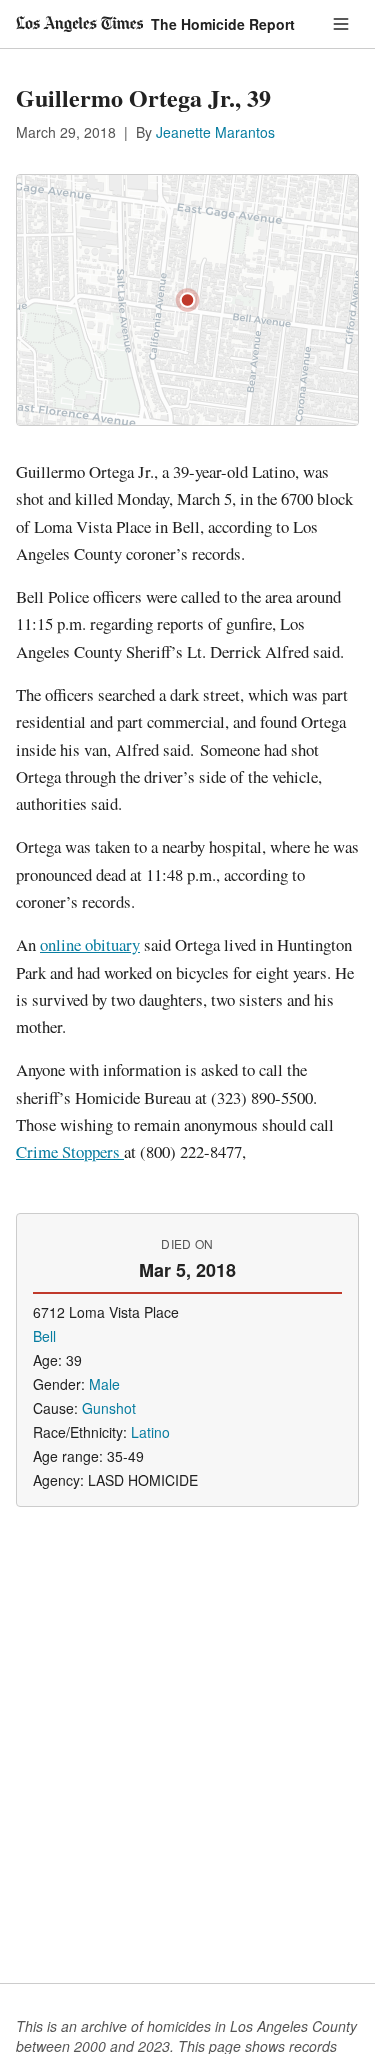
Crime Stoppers (70, 1151)
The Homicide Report (223, 24)
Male (104, 1384)
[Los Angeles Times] (79, 24)
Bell (44, 1336)
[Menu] (341, 24)
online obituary (90, 944)
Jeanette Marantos (215, 132)
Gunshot (109, 1408)
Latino (150, 1432)
